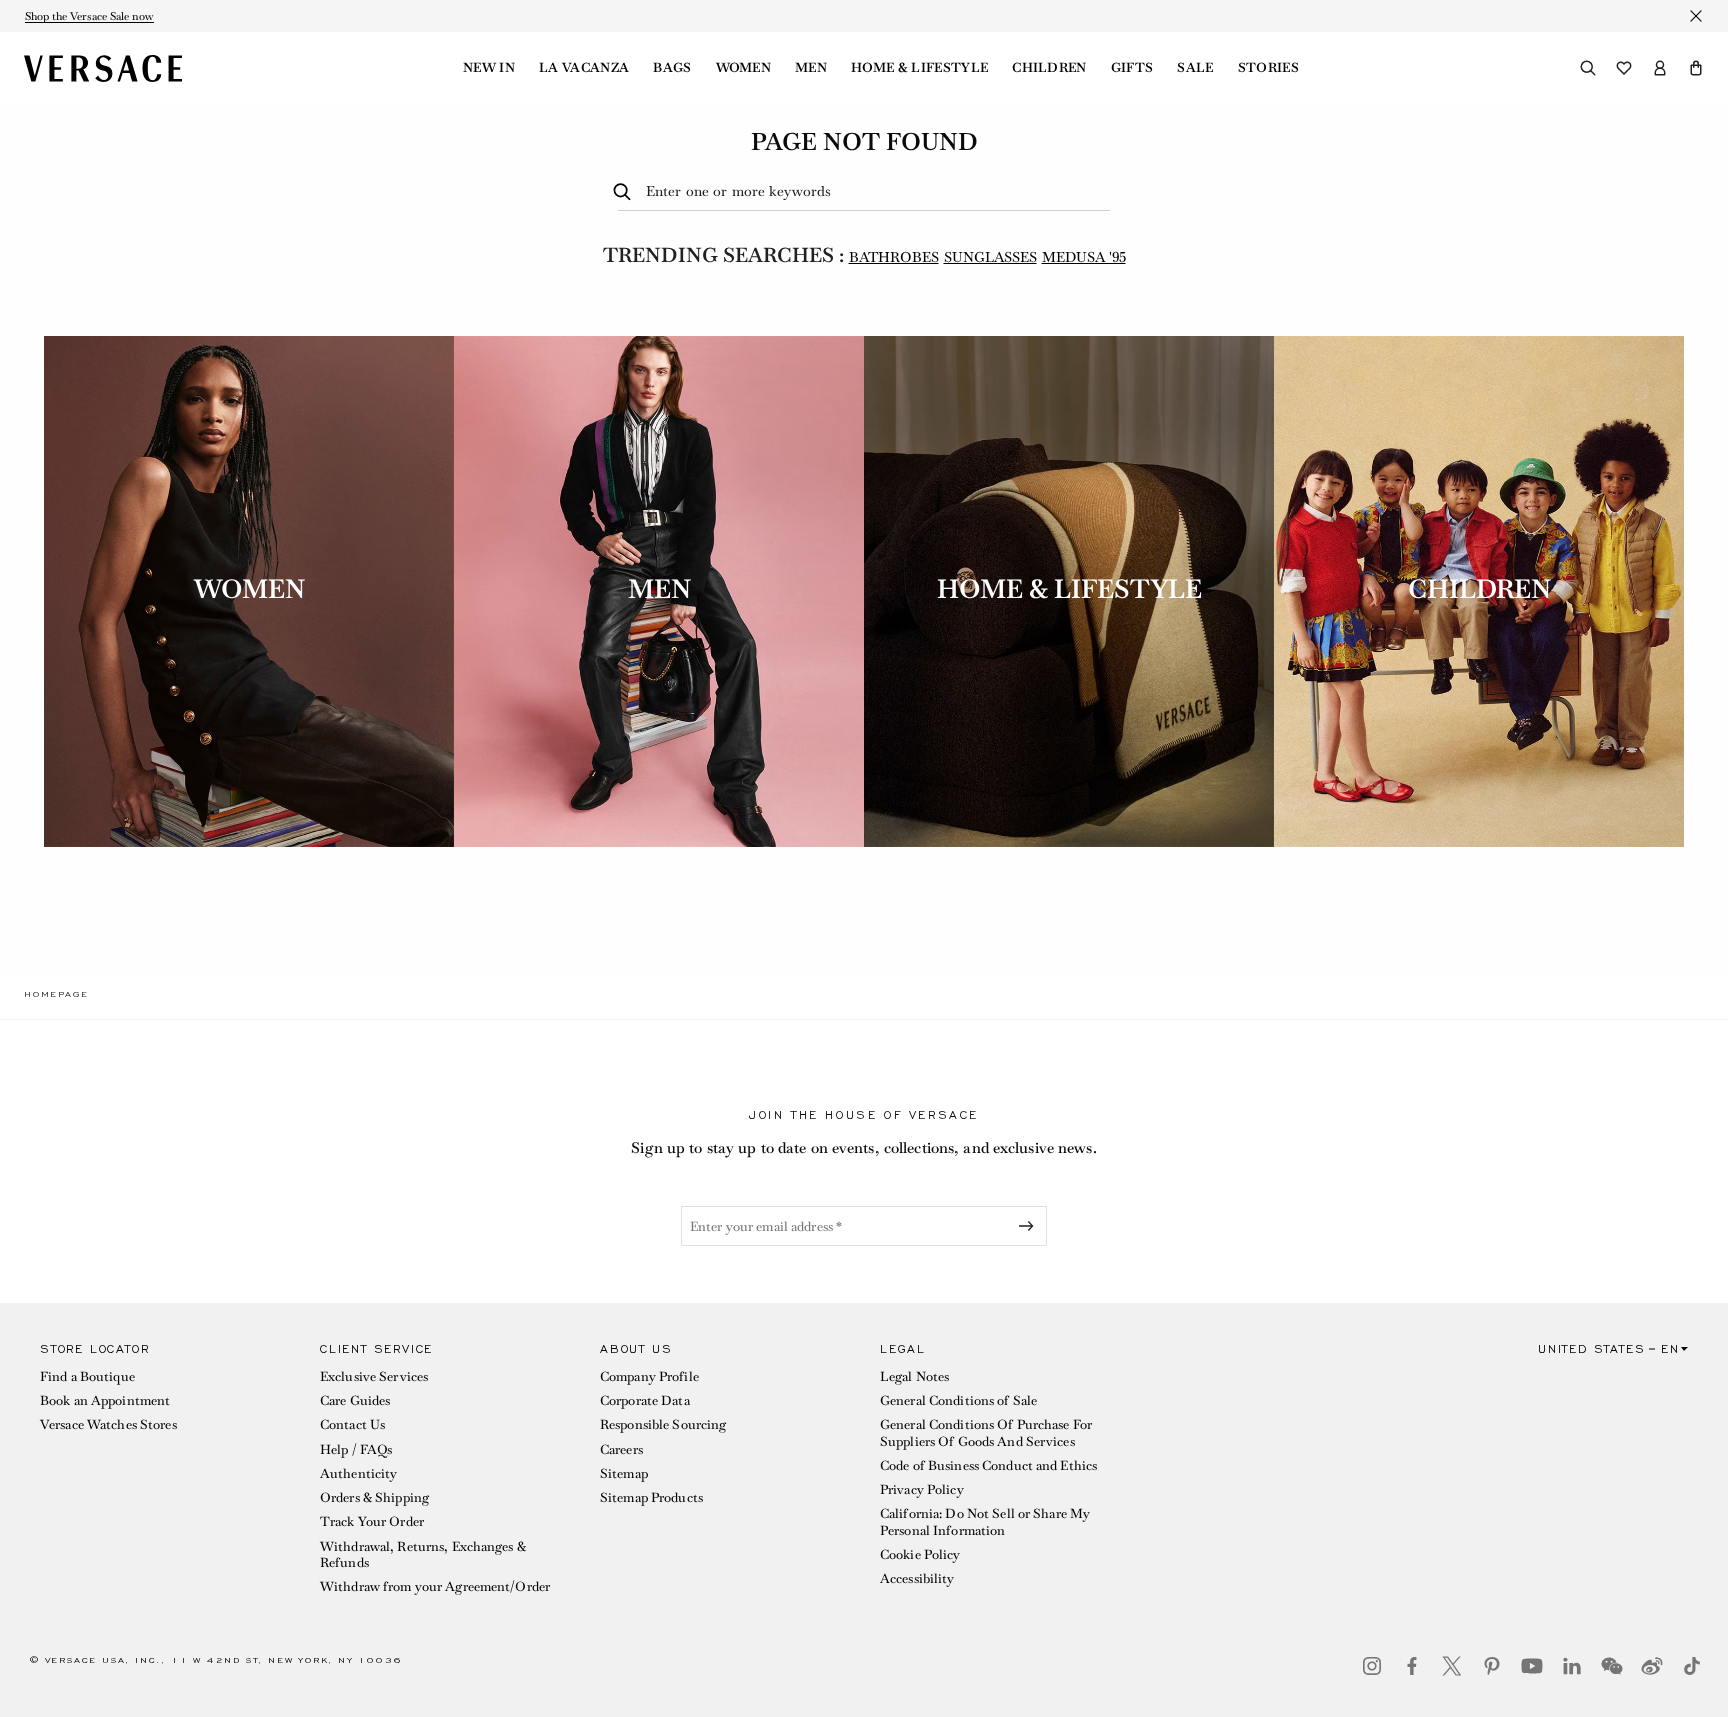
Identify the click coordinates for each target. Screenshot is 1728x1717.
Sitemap (624, 1473)
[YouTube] (1532, 1666)
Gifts (1132, 68)
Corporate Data (645, 1400)
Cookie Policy (920, 1554)
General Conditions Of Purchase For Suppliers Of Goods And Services (986, 1432)
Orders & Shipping (374, 1497)
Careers (621, 1449)
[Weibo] (1652, 1666)
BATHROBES (894, 257)
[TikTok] (1692, 1666)
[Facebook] (1412, 1666)
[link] (56, 994)
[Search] (1588, 68)
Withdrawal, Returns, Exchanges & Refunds (423, 1554)
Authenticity (358, 1473)
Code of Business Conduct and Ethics (988, 1465)
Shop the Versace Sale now (89, 16)
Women (744, 68)
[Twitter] (1452, 1666)
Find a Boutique (87, 1376)
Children (1049, 68)
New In (489, 68)
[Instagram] (1372, 1666)
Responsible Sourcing (663, 1424)
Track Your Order (372, 1521)
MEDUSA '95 (1084, 257)
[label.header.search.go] (625, 192)
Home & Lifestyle (919, 68)
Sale (1195, 68)
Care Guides (355, 1400)
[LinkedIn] (1572, 1666)
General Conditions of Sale (958, 1400)
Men (811, 68)
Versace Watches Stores (108, 1424)
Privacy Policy (922, 1489)
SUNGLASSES (990, 257)
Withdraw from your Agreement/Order (435, 1586)
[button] (1696, 68)
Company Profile (649, 1376)
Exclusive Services (374, 1376)
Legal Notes (914, 1376)
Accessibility (917, 1578)
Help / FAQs (356, 1449)
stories (1268, 68)
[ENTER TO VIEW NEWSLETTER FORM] (1030, 1226)
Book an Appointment (105, 1400)
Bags (672, 68)
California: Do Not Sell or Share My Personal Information (985, 1521)
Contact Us (352, 1424)
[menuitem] (489, 68)
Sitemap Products (651, 1497)
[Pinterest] (1492, 1666)
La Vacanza (584, 68)
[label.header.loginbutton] (1660, 68)
